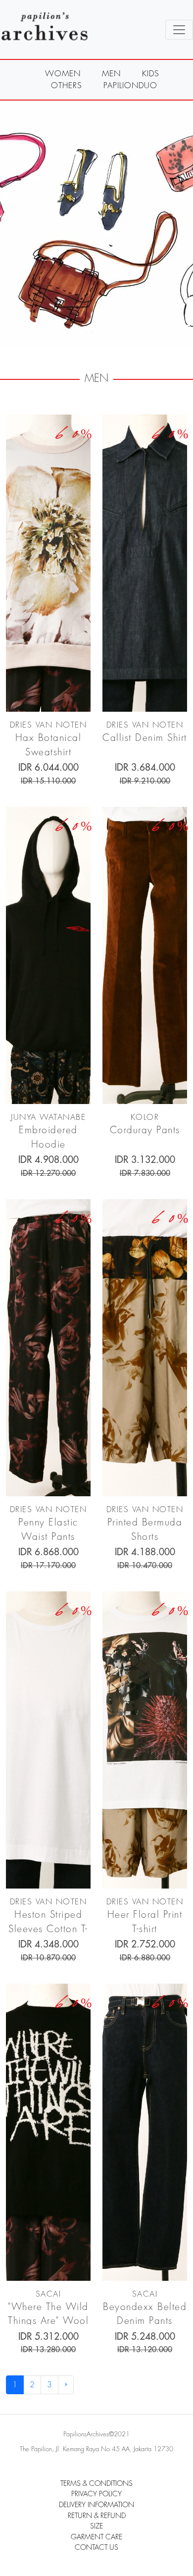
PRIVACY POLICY (96, 2494)
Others (67, 86)
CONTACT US (96, 2548)
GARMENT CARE (96, 2537)
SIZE (96, 2526)
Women (63, 74)
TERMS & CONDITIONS (96, 2484)
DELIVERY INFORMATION (96, 2505)
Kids (151, 74)
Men (111, 74)
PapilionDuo (130, 86)
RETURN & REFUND (97, 2516)
